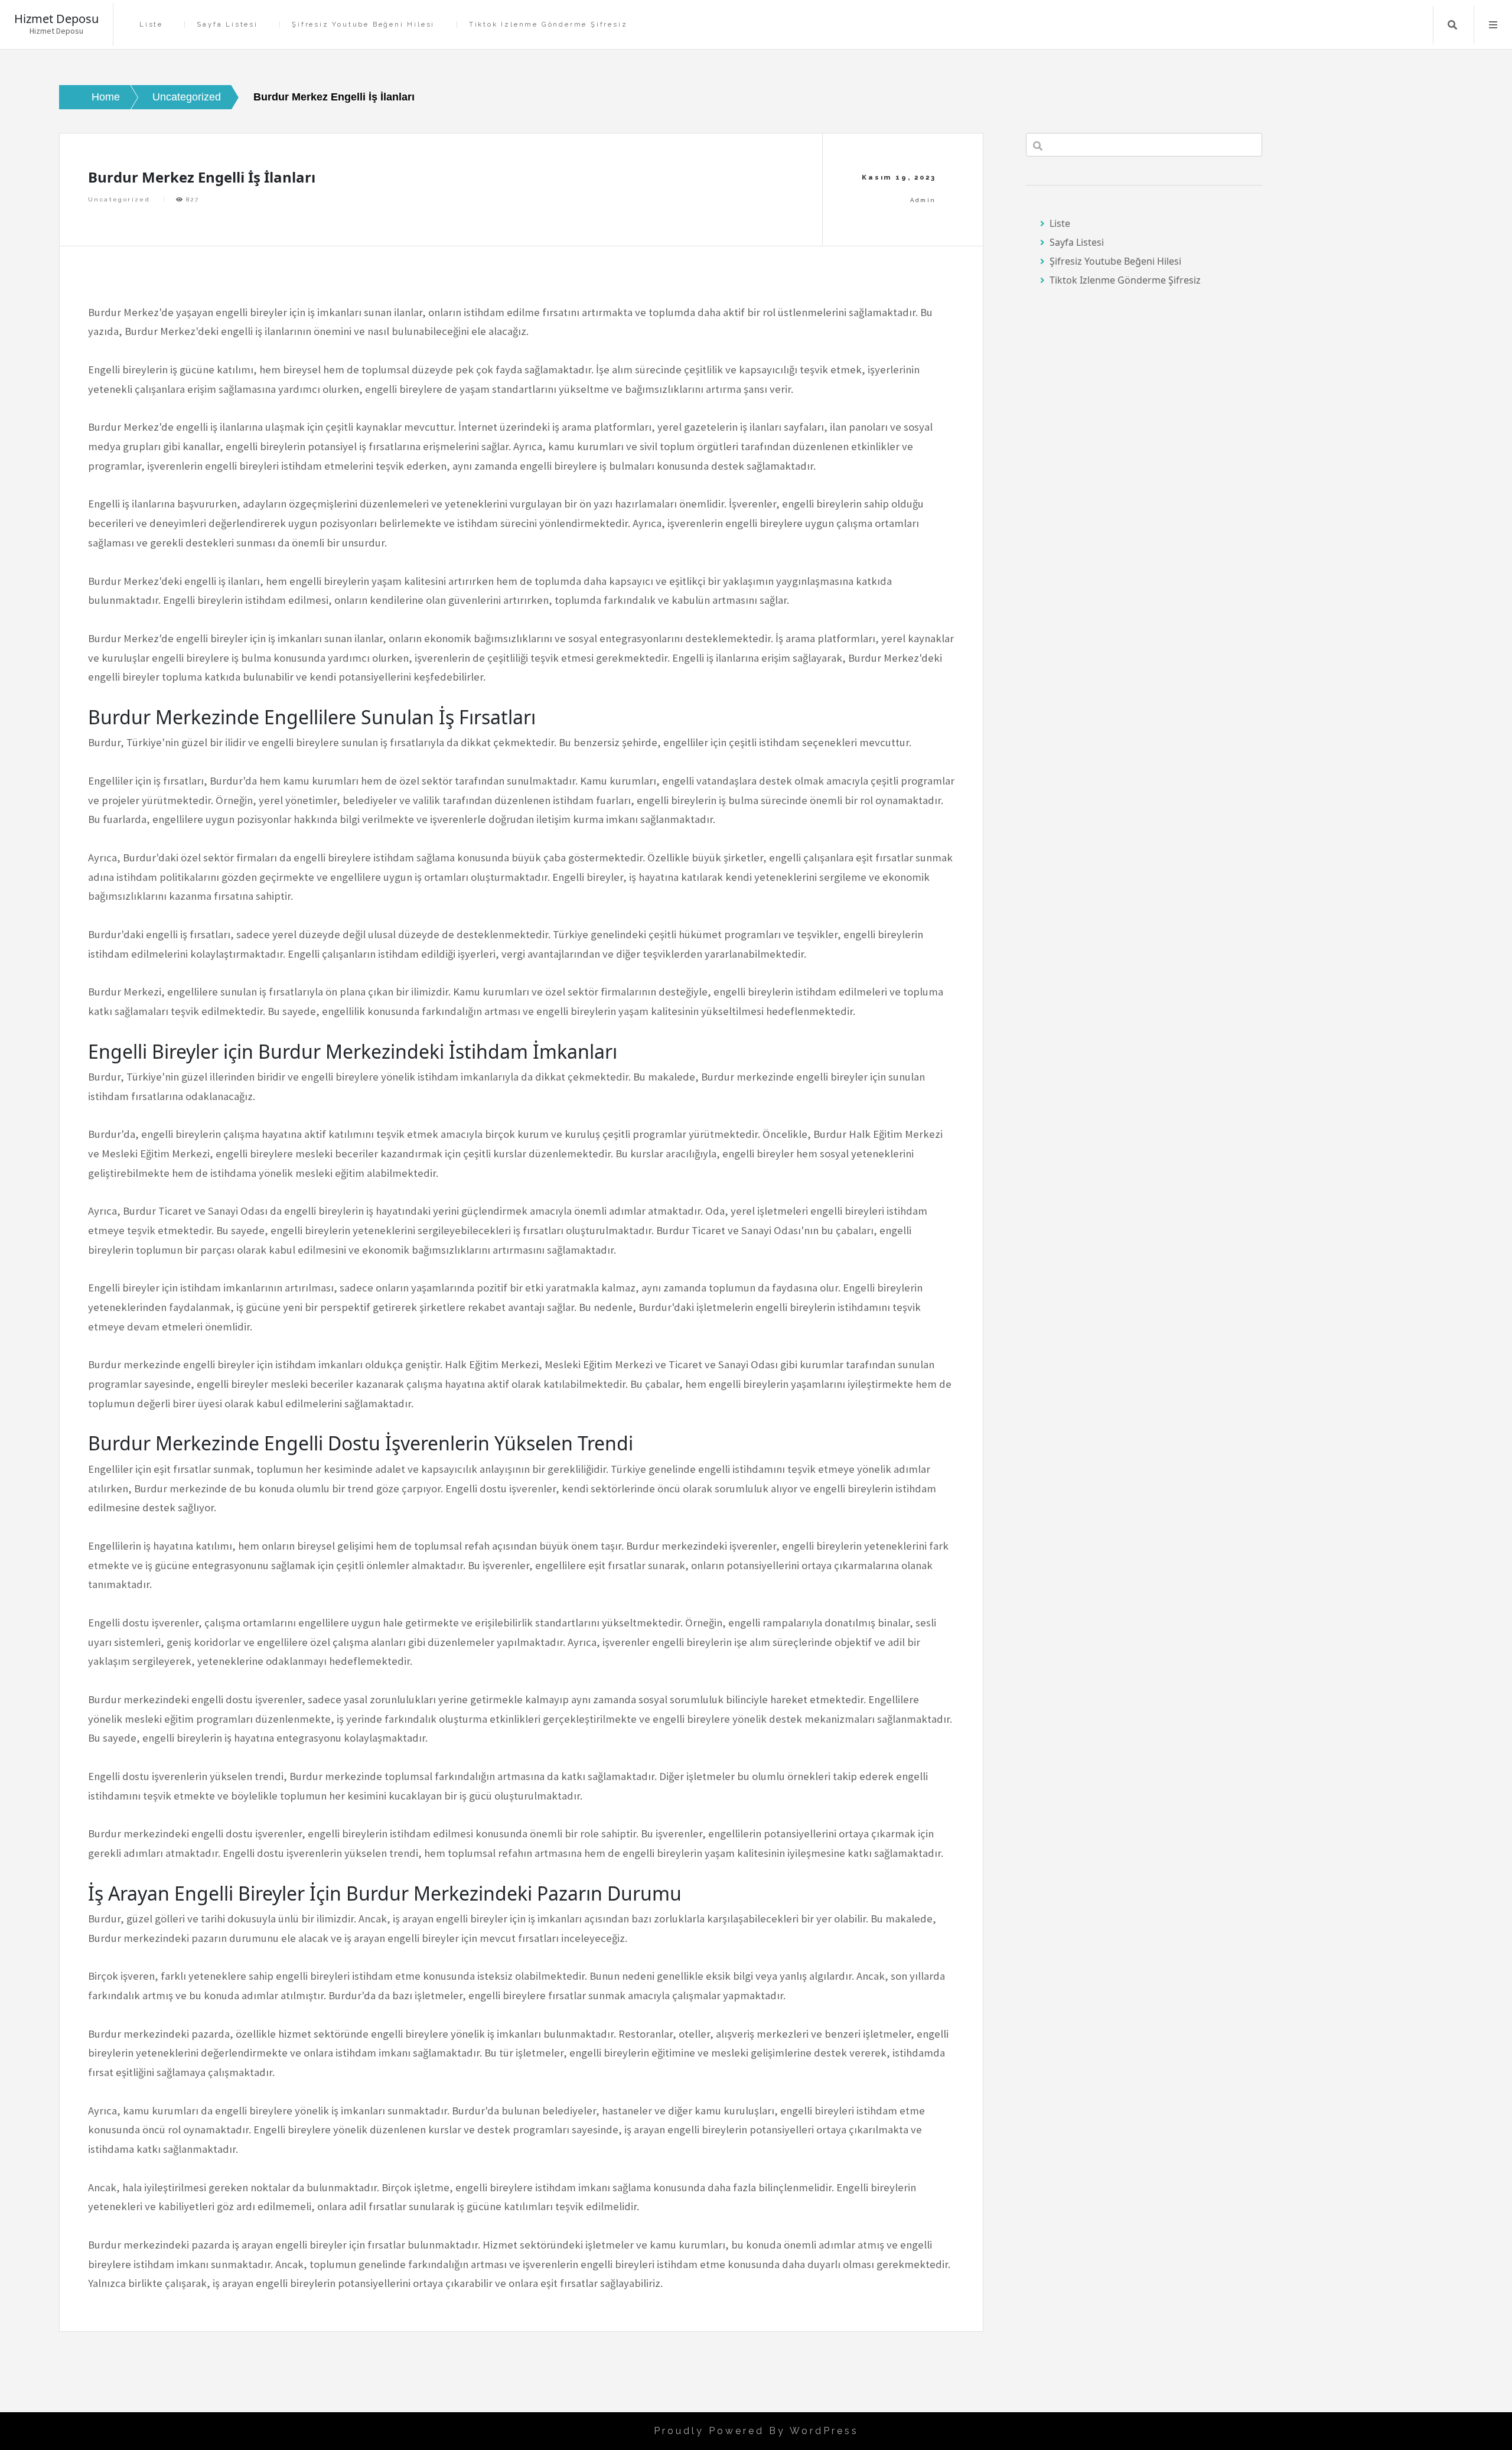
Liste (151, 25)
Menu (1493, 25)
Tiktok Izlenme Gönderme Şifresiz (548, 25)
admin (923, 200)
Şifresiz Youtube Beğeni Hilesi (363, 25)
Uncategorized (119, 199)
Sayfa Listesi (227, 25)
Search (1452, 25)
